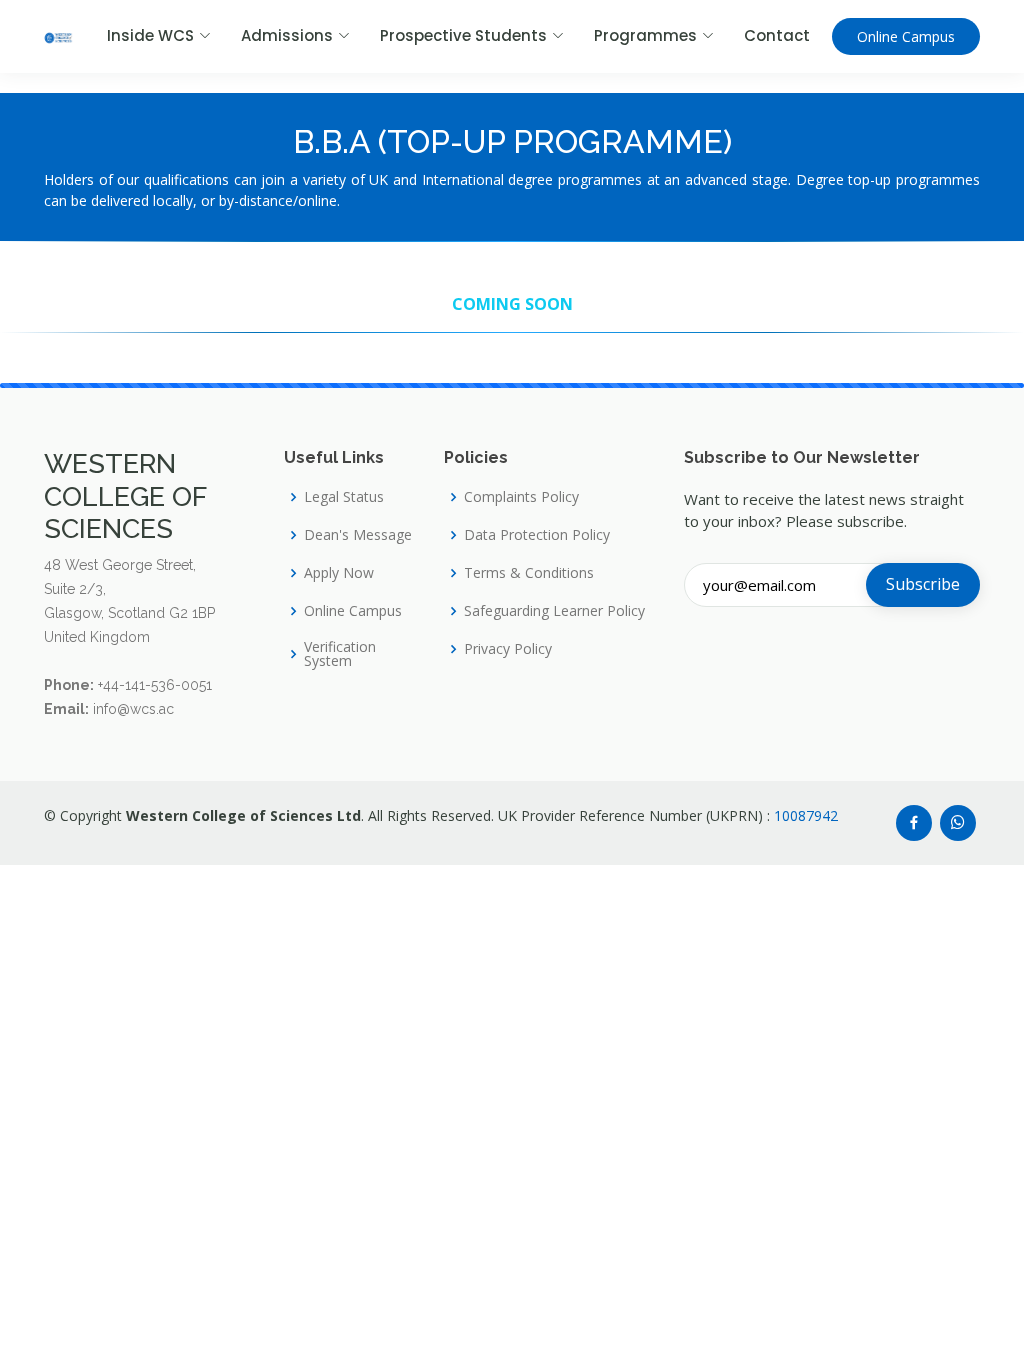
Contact (777, 35)
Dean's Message (358, 535)
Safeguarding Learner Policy (554, 611)
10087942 (806, 815)
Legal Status (344, 497)
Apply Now (339, 573)
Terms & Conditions (529, 573)
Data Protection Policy (537, 535)
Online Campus (906, 36)
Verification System (340, 654)
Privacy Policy (508, 649)
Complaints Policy (521, 497)
